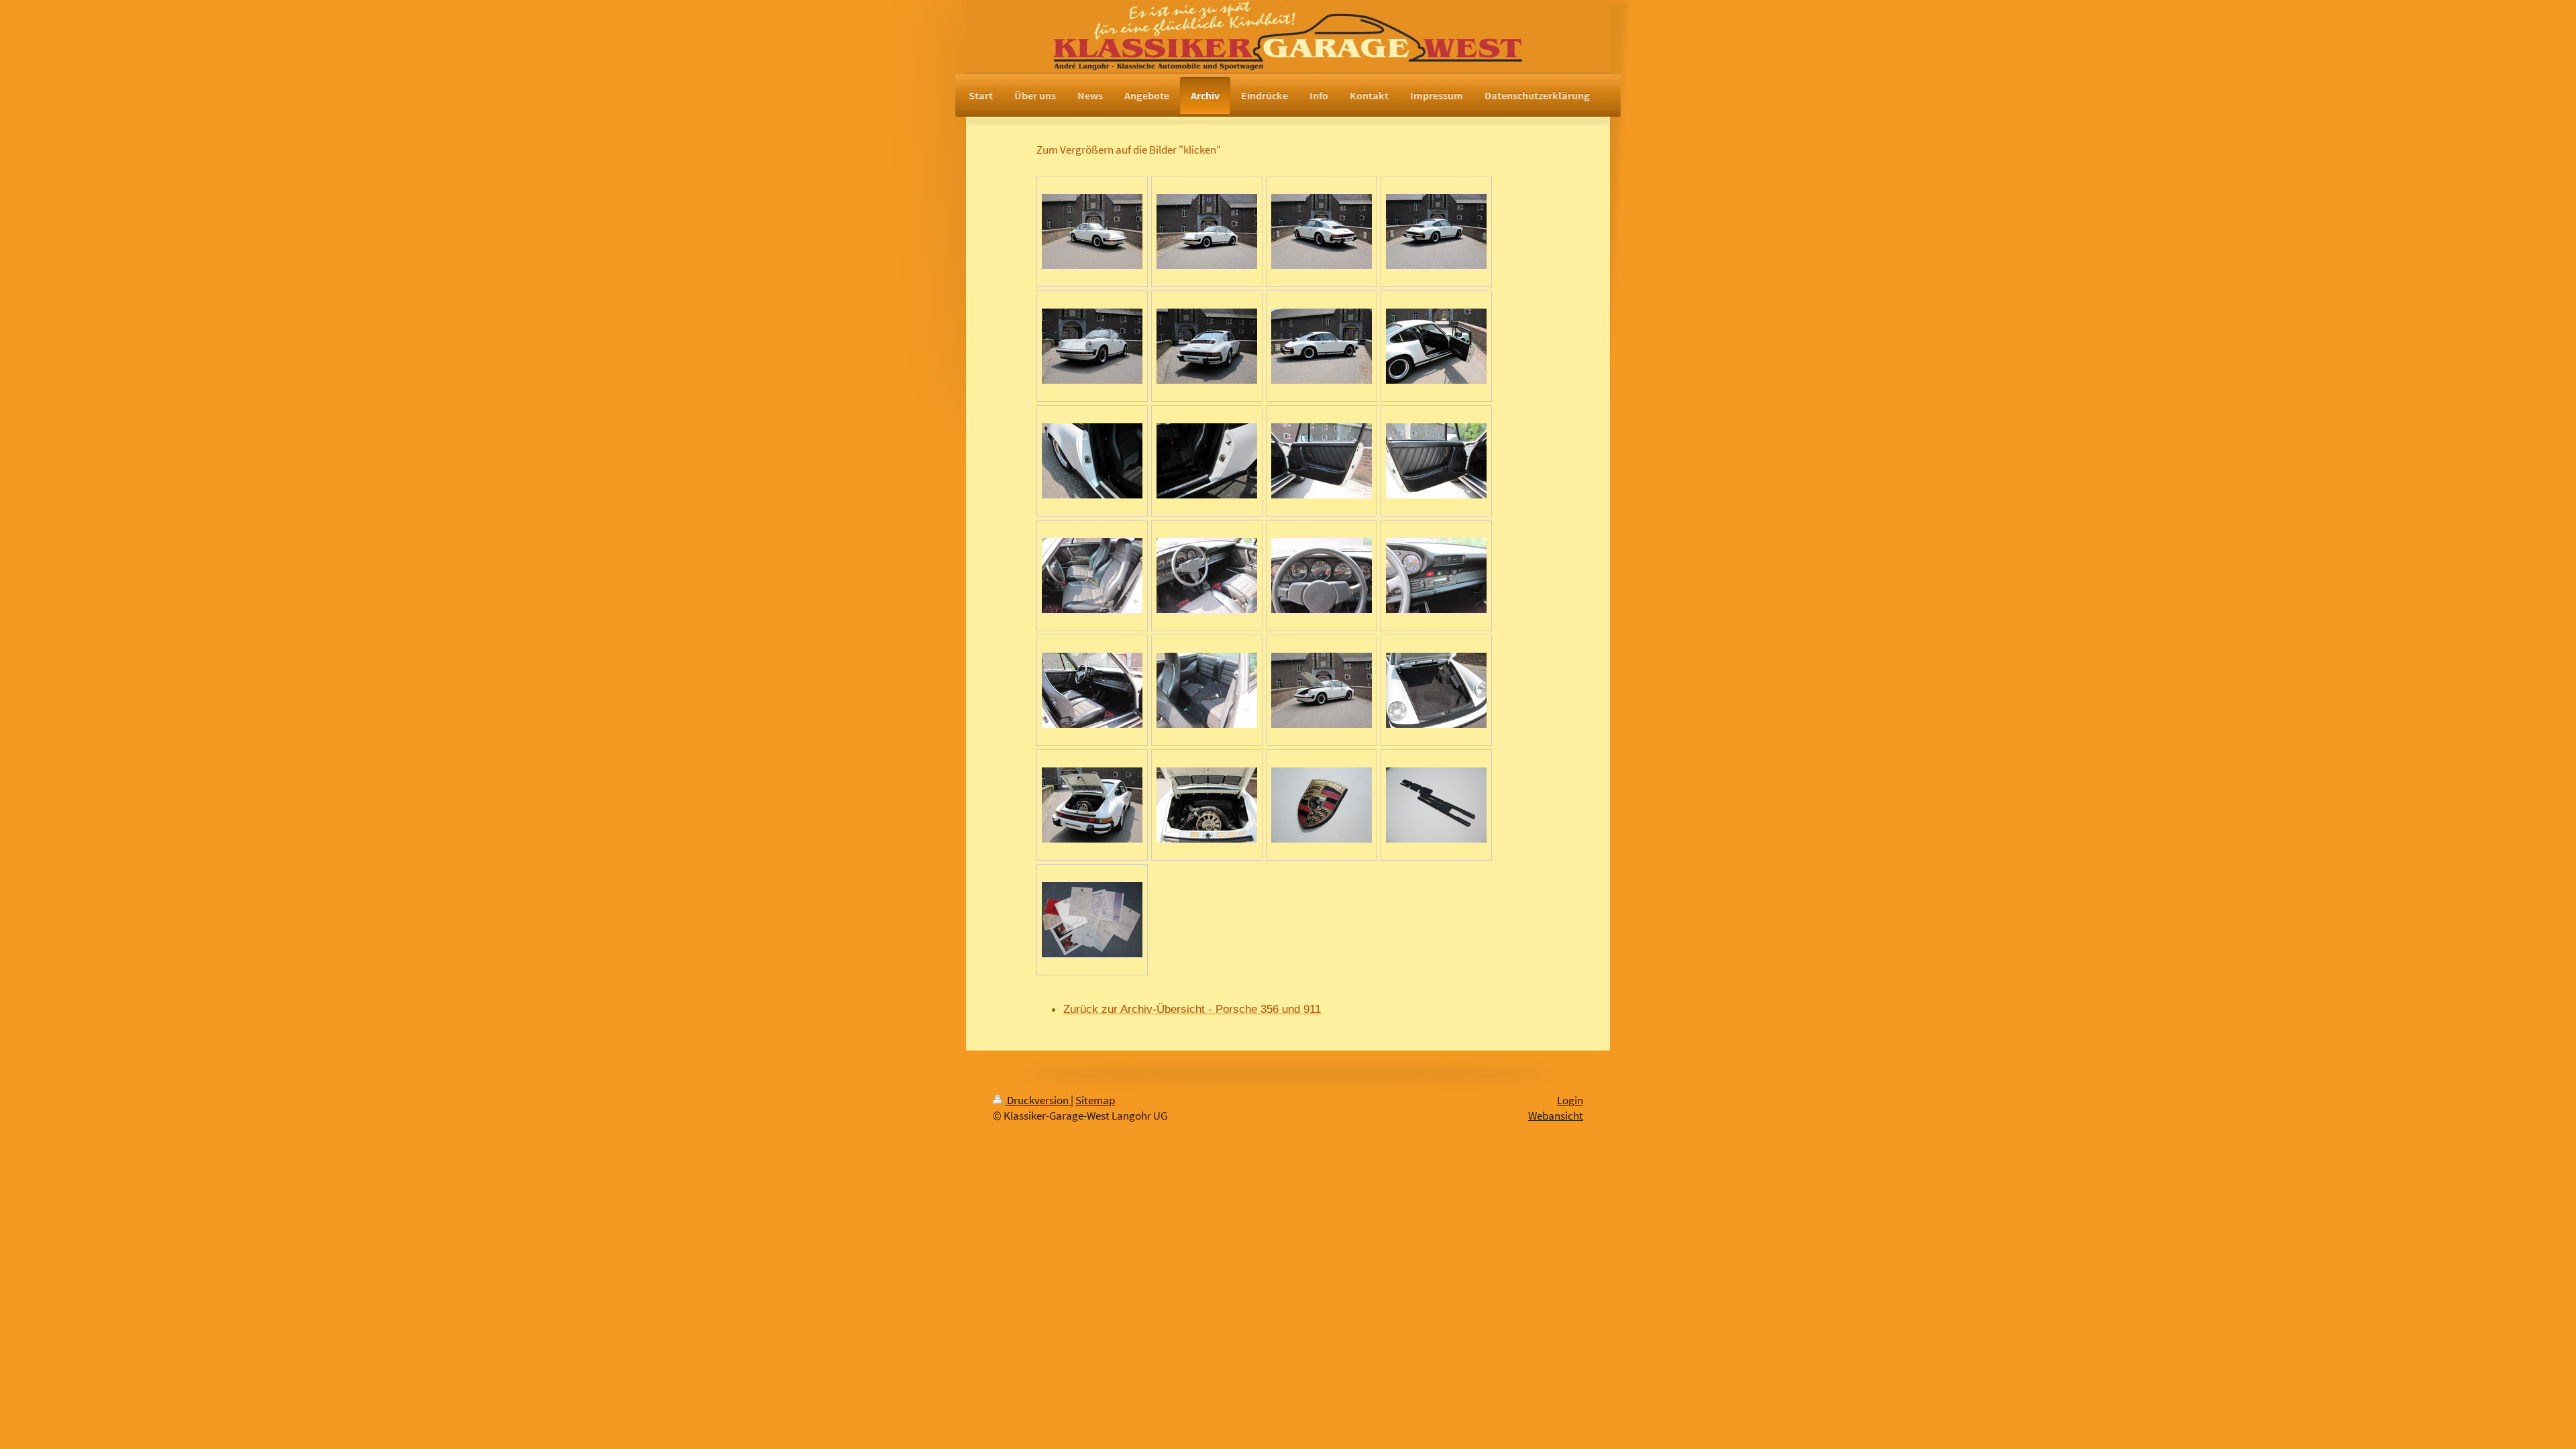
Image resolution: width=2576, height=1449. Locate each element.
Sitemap (1095, 1101)
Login (1570, 1101)
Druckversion (1038, 1101)
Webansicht (1556, 1116)
